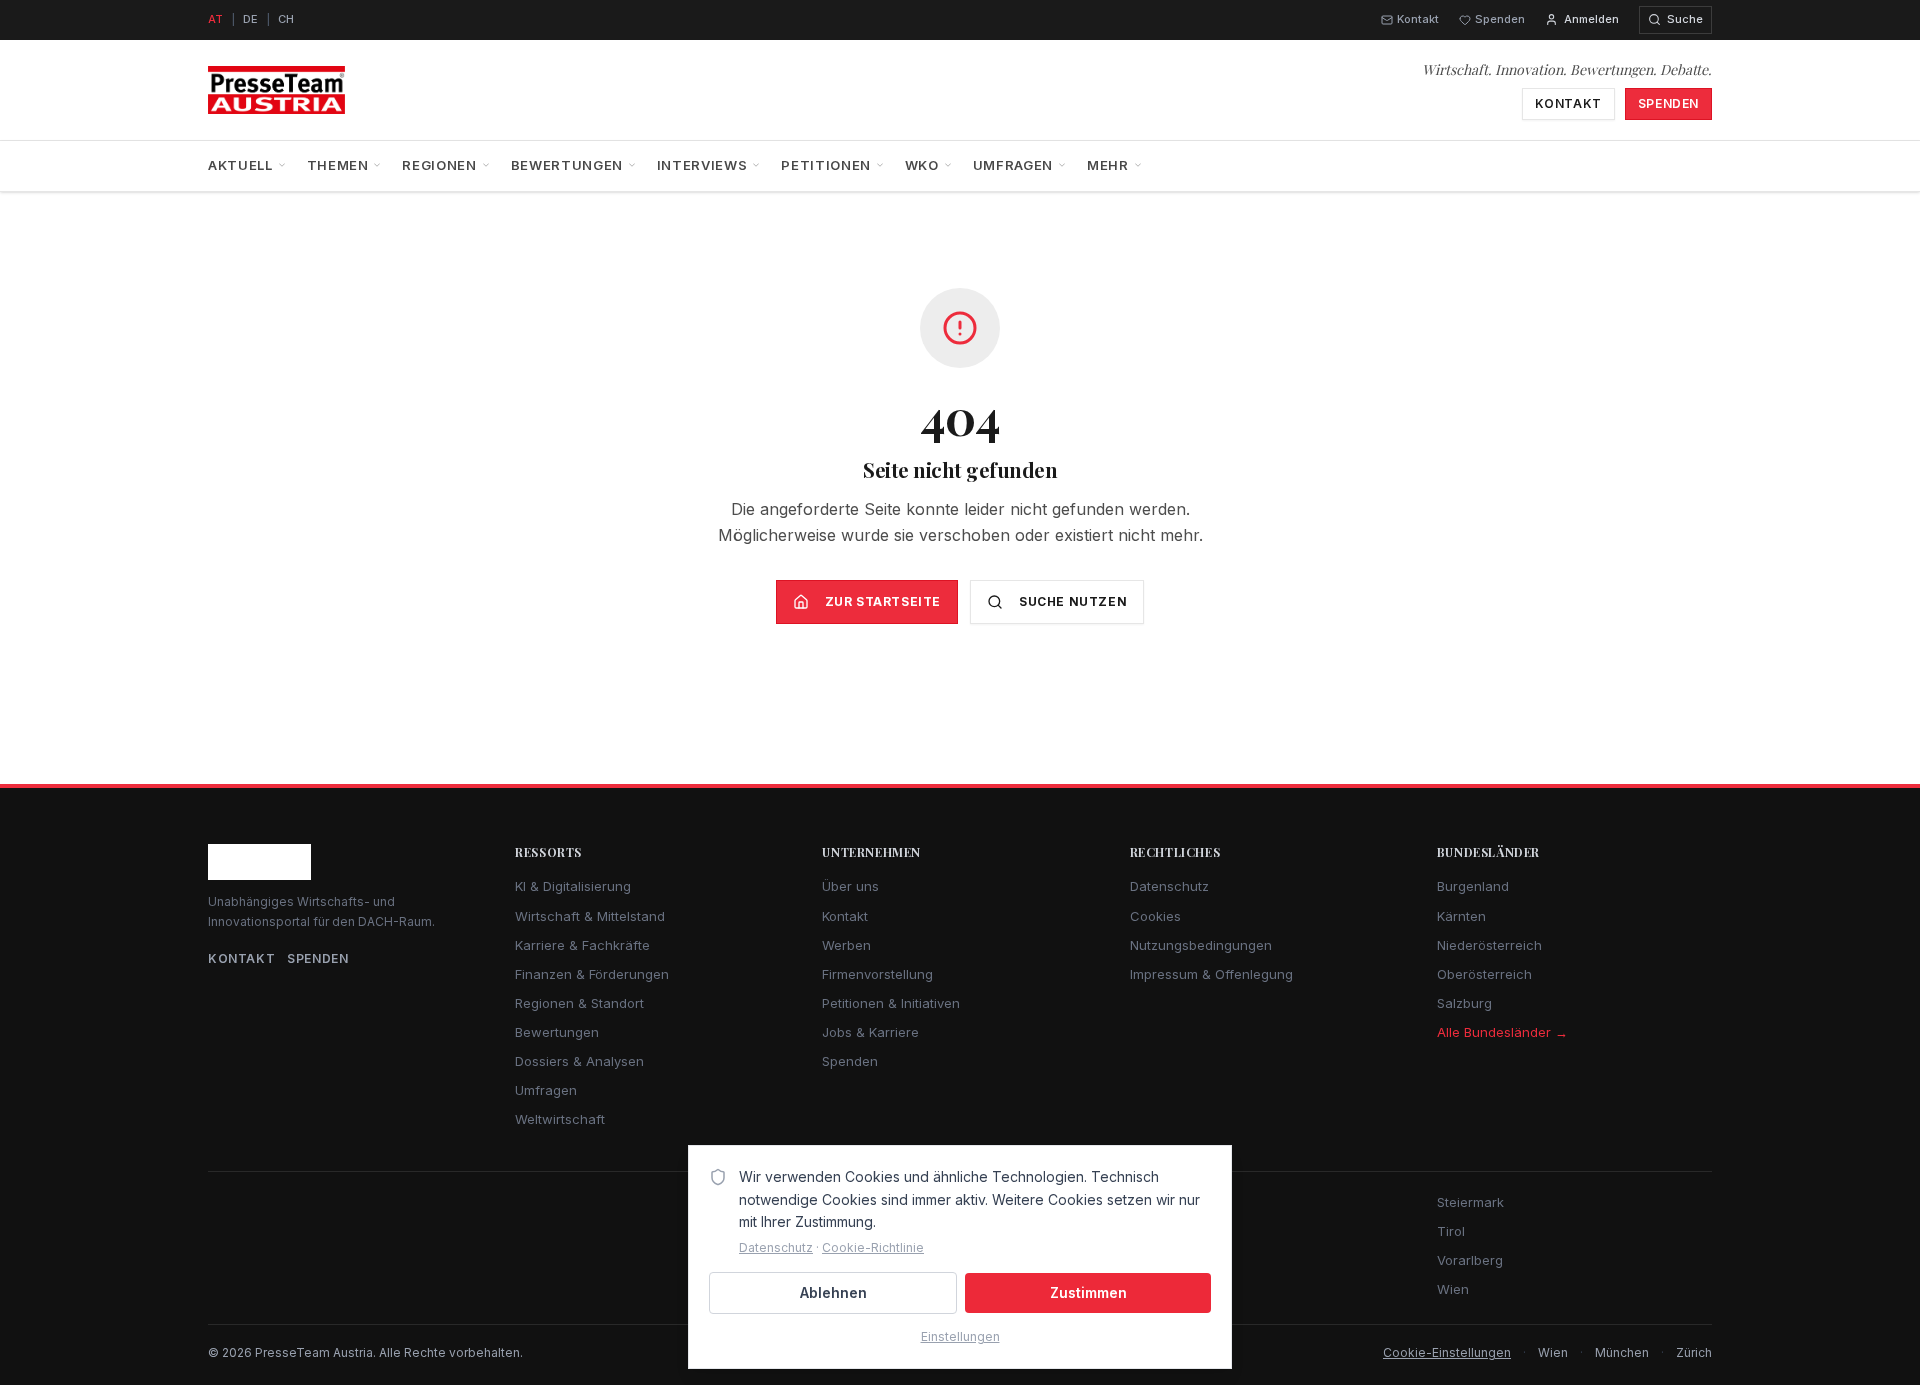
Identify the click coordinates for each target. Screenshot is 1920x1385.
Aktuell (240, 165)
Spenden (1500, 19)
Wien (1453, 1289)
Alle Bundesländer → (1502, 1032)
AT (215, 19)
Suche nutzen (1073, 601)
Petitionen (826, 165)
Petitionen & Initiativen (891, 1003)
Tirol (1451, 1231)
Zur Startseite (883, 601)
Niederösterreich (1489, 945)
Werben (846, 945)
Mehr (1108, 165)
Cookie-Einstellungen (1447, 1352)
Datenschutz (1169, 886)
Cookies (1155, 916)
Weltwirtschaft (560, 1119)
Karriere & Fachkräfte (582, 945)
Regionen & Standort (579, 1003)
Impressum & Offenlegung (1211, 974)
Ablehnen (833, 1292)
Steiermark (1470, 1202)
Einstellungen (960, 1336)
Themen (338, 165)
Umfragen (1013, 165)
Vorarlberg (1470, 1260)
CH (286, 19)
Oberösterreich (1484, 974)
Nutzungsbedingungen (1201, 945)
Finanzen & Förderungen (592, 974)
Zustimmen (1088, 1292)
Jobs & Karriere (870, 1032)
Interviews (702, 165)
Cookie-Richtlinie (873, 1247)
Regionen (439, 165)
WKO (922, 165)
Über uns (850, 886)
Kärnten (1461, 916)
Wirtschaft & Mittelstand (590, 916)
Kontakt (1418, 19)
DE (250, 19)
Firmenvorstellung (877, 974)
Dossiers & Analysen (579, 1061)
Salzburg (1464, 1003)
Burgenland (1473, 886)
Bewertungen (567, 165)
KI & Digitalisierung (573, 886)
